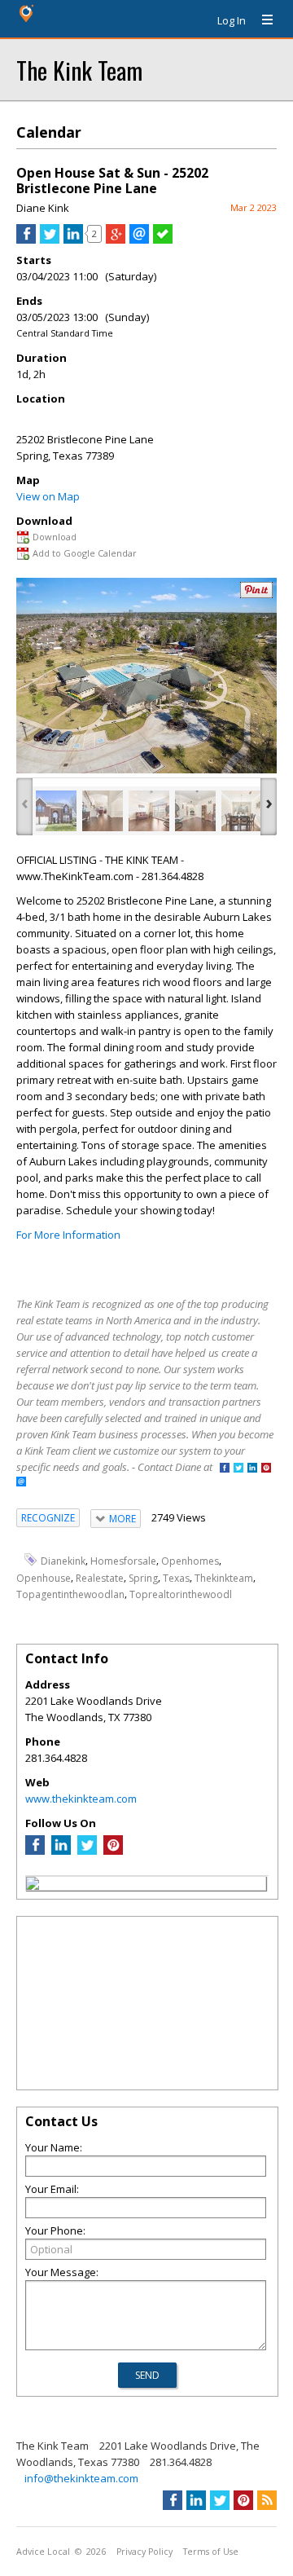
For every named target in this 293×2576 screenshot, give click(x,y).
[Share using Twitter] (50, 240)
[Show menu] (261, 20)
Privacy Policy (144, 2552)
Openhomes (190, 1561)
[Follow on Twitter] (238, 1469)
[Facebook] (35, 1851)
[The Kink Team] (33, 1886)
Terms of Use (211, 2552)
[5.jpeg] (242, 811)
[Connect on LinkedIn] (252, 1469)
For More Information (68, 1235)
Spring (143, 1577)
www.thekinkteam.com (81, 1799)
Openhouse (44, 1577)
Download (55, 537)
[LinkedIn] (61, 1851)
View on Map (48, 496)
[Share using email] (139, 240)
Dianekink (63, 1561)
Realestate (100, 1577)
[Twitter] (87, 1851)
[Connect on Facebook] (225, 1469)
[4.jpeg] (195, 811)
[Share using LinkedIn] (73, 240)
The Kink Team (79, 70)
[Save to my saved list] (163, 240)
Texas (176, 1577)
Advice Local (43, 2552)
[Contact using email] (21, 1483)
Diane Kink (43, 208)
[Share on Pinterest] (256, 594)
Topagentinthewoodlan (70, 1594)
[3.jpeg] (149, 811)
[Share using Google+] (116, 240)
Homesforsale (123, 1561)
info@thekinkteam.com (81, 2478)
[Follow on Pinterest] (266, 1469)
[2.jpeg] (103, 811)
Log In (232, 20)
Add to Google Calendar (85, 553)
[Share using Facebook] (26, 240)
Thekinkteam (224, 1577)
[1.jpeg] (56, 811)
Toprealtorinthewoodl (181, 1594)
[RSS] (267, 2500)
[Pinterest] (113, 1851)
